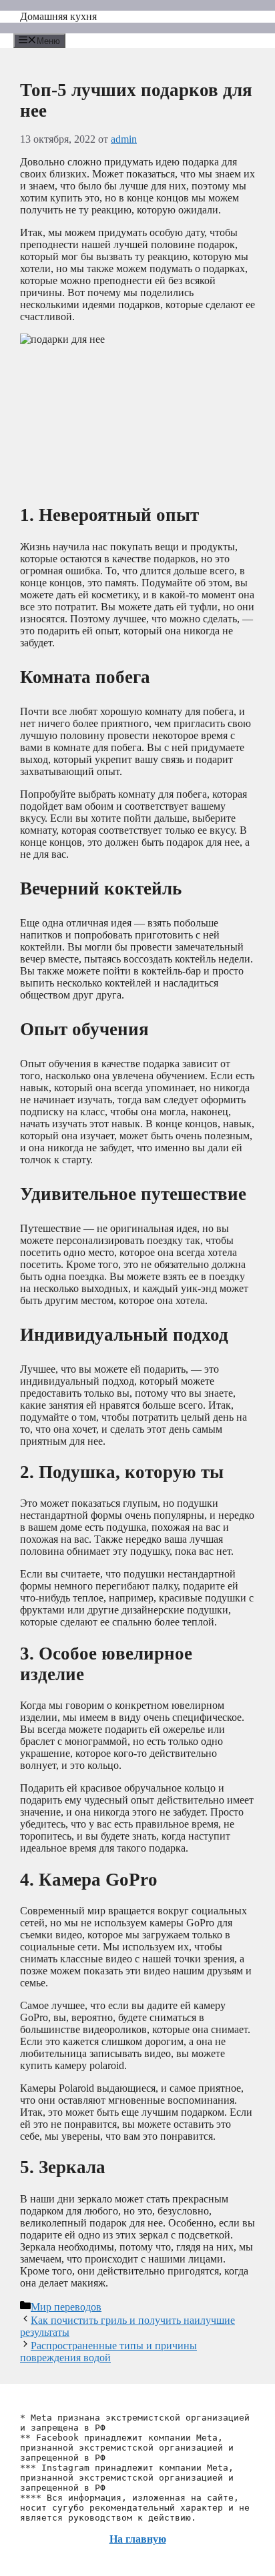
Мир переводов (66, 2307)
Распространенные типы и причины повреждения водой (108, 2352)
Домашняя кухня (58, 16)
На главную (138, 2539)
